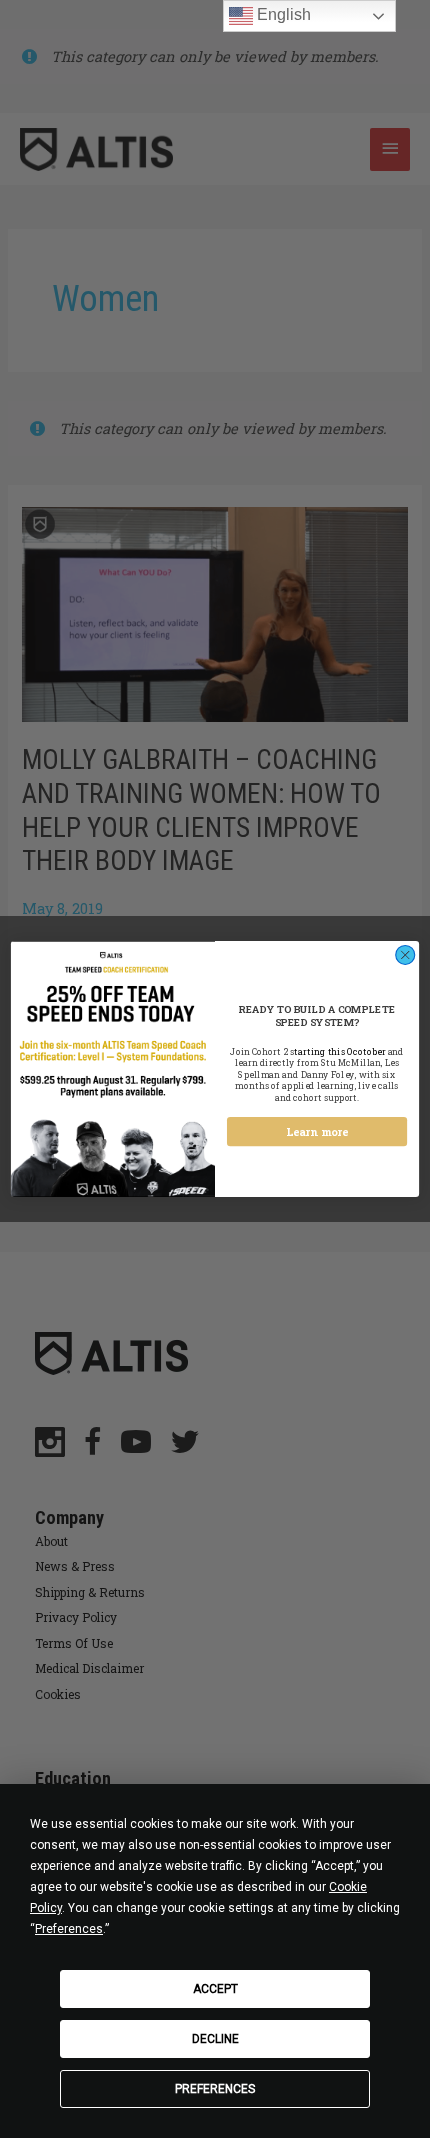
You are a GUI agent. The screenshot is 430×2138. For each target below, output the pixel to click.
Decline (215, 2039)
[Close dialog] (405, 954)
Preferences (215, 2089)
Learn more (317, 1132)
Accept (215, 1989)
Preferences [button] (69, 1929)
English (282, 14)
